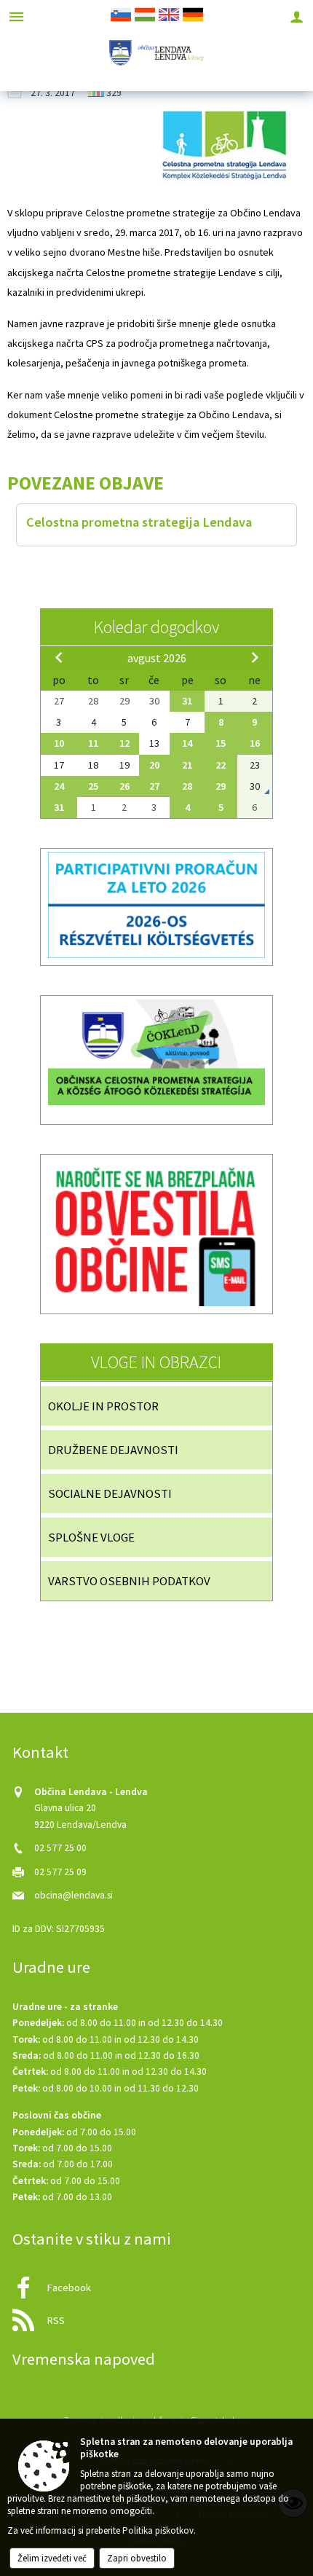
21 (187, 765)
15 (221, 743)
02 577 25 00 (60, 1848)
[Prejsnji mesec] (59, 657)
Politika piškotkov (158, 2530)
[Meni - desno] (297, 16)
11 (93, 743)
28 (187, 786)
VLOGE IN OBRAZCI (156, 1362)
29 (221, 786)
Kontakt (40, 1752)
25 (93, 786)
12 (124, 743)
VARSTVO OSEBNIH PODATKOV (129, 1581)
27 (154, 786)
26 (124, 786)
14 (187, 743)
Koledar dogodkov (156, 627)
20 (154, 765)
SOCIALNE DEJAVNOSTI (110, 1493)
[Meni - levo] (16, 16)
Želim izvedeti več (52, 2558)
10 (59, 743)
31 (187, 701)
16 (255, 743)
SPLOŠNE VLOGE (91, 1537)
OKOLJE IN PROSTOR (103, 1406)
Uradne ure (51, 1967)
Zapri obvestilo (137, 2558)
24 (59, 786)
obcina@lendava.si (74, 1895)
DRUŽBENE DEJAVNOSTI (113, 1450)
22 (221, 765)
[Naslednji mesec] (255, 657)
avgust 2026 (157, 658)
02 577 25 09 (60, 1872)
